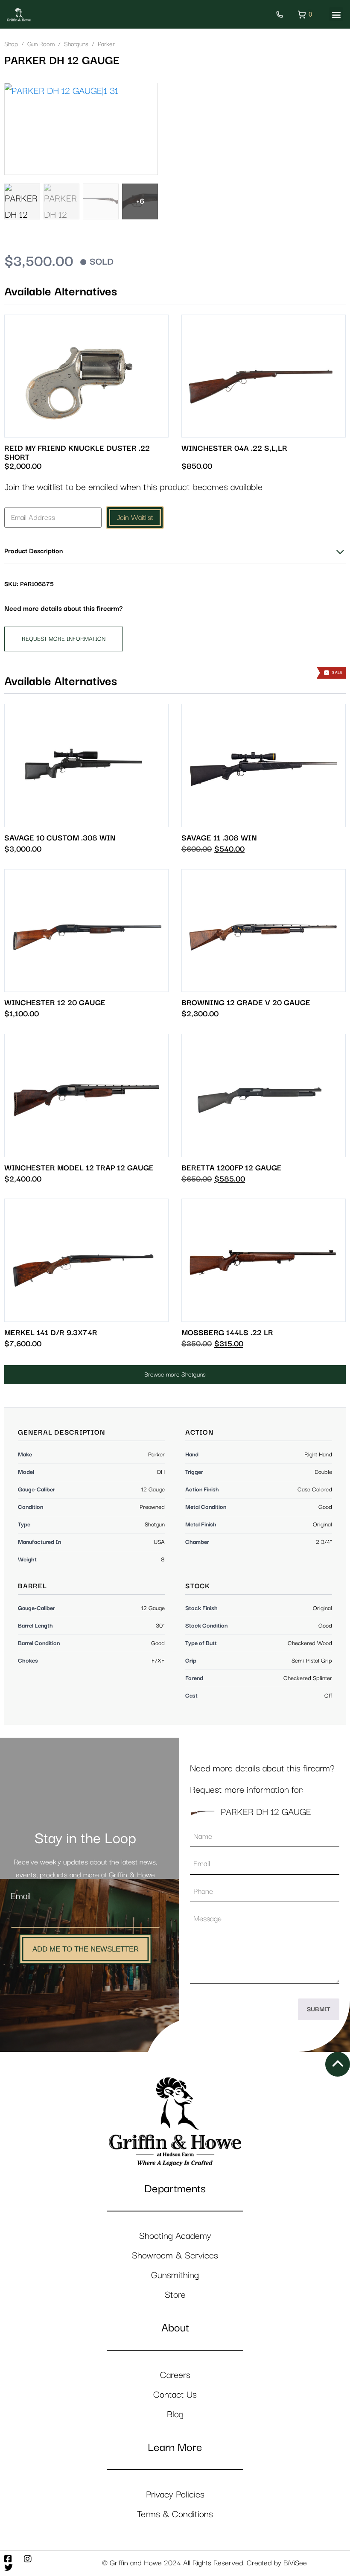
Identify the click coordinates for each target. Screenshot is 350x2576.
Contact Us (175, 2395)
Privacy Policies (175, 2495)
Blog (175, 2414)
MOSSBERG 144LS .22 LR (227, 1333)
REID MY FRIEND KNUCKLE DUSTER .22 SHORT (77, 453)
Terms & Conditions (175, 2514)
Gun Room (41, 44)
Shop (11, 44)
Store (175, 2295)
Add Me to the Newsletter (86, 1949)
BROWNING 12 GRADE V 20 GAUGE (246, 1003)
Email (21, 1896)
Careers (175, 2375)
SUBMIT (319, 2009)
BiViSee (295, 2563)
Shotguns (76, 44)
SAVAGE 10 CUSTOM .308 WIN (60, 838)
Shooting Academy (175, 2236)
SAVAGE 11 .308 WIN (219, 838)
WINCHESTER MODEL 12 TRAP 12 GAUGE (79, 1168)
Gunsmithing (175, 2275)
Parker (106, 44)
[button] (336, 14)
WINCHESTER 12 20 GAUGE (55, 1003)
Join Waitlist (135, 518)
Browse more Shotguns (175, 1375)
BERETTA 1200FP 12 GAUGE (232, 1168)
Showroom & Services (175, 2256)
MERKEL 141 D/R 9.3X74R (51, 1333)
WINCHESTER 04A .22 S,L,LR (234, 448)
